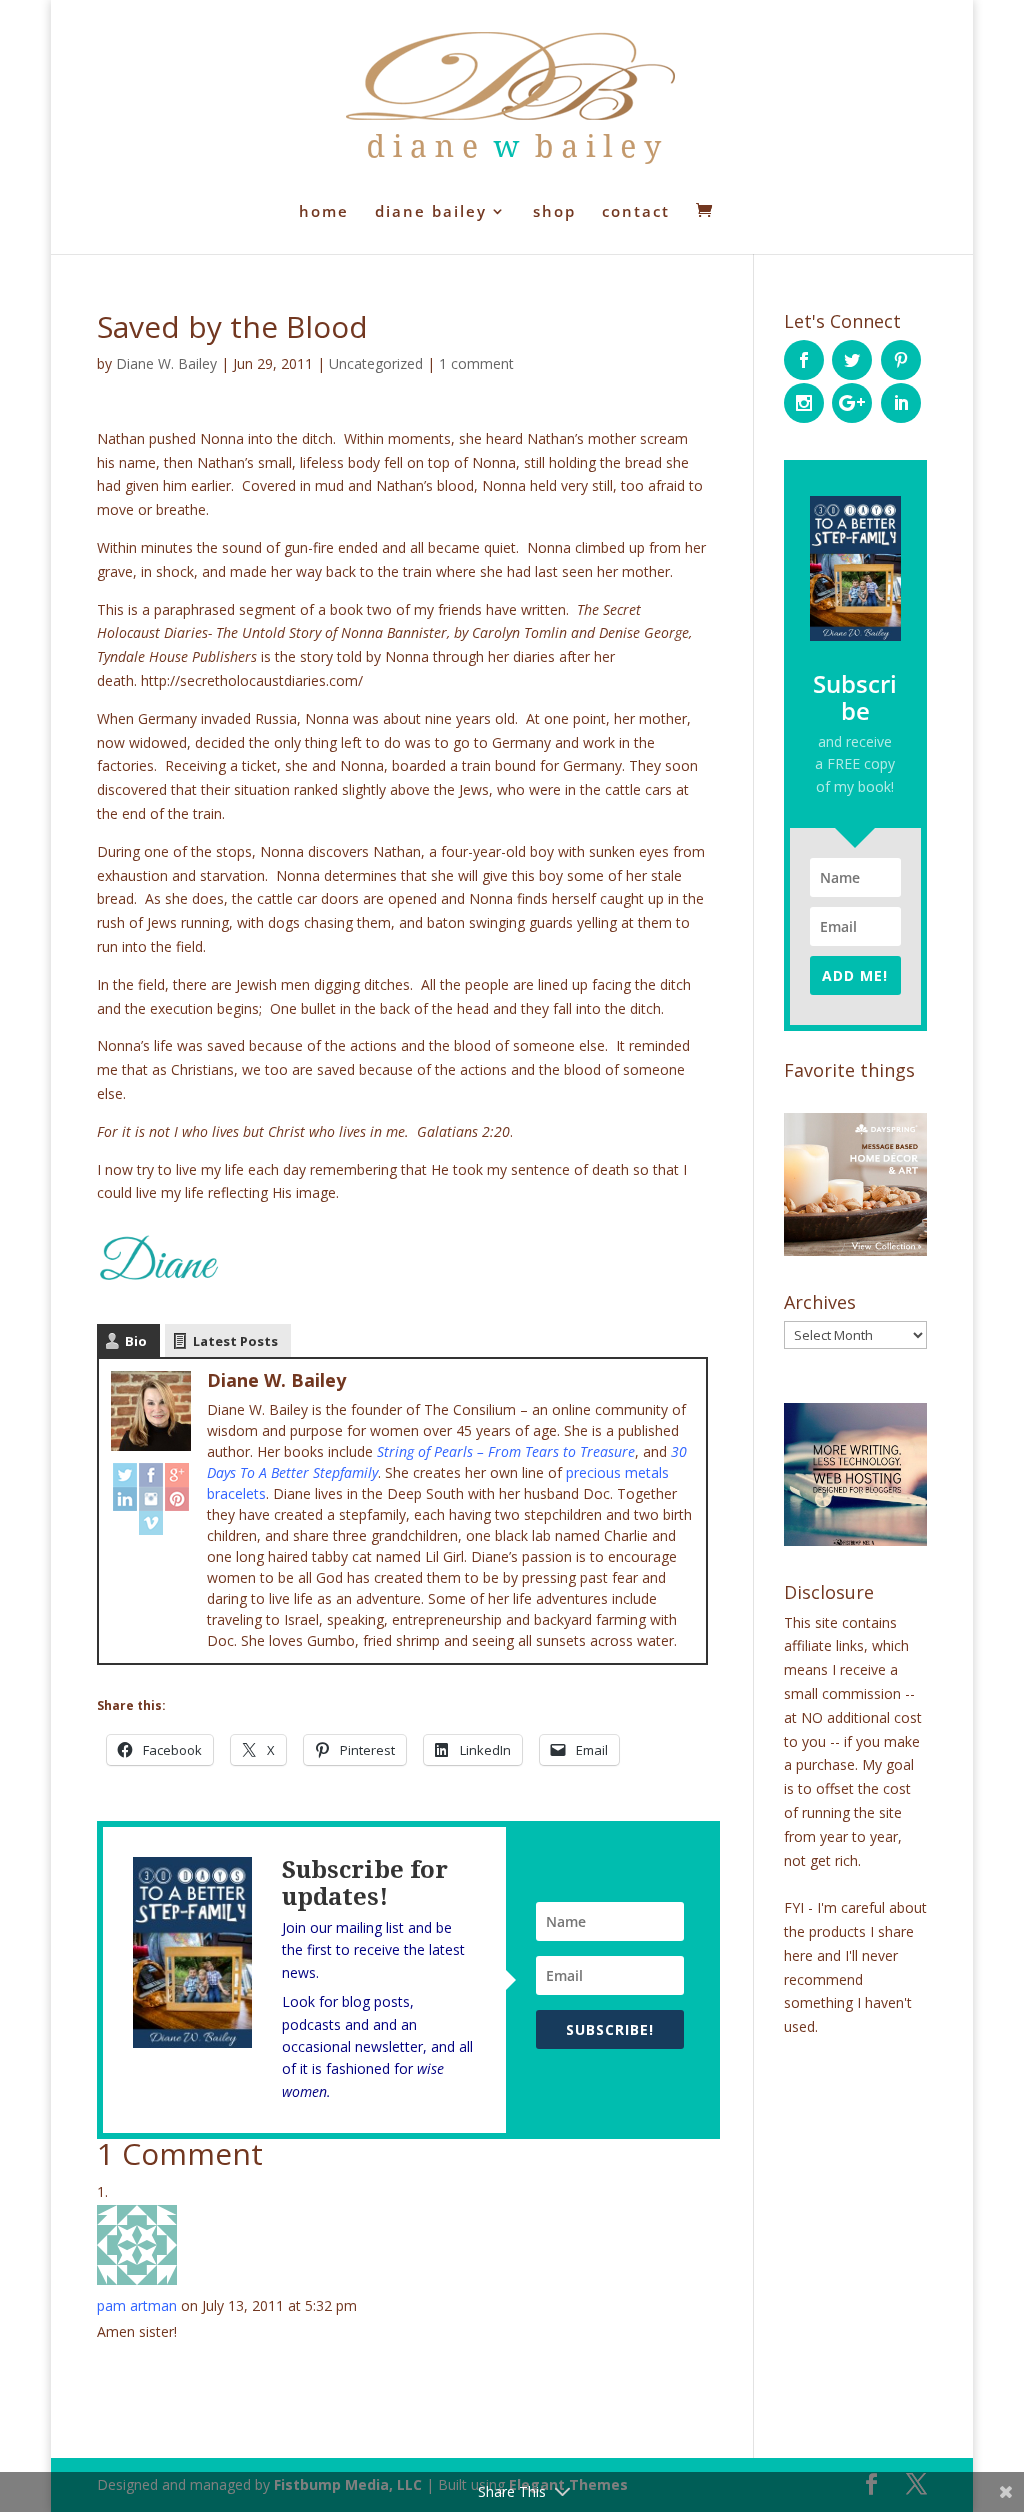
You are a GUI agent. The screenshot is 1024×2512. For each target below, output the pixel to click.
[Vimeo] (151, 1523)
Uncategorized (376, 363)
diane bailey (431, 212)
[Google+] (177, 1475)
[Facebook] (151, 1475)
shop (554, 212)
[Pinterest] (177, 1499)
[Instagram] (151, 1499)
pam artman (137, 2305)
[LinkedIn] (125, 1499)
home (324, 212)
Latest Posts (235, 1341)
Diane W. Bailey (166, 363)
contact (636, 212)
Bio (136, 1341)
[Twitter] (125, 1475)
